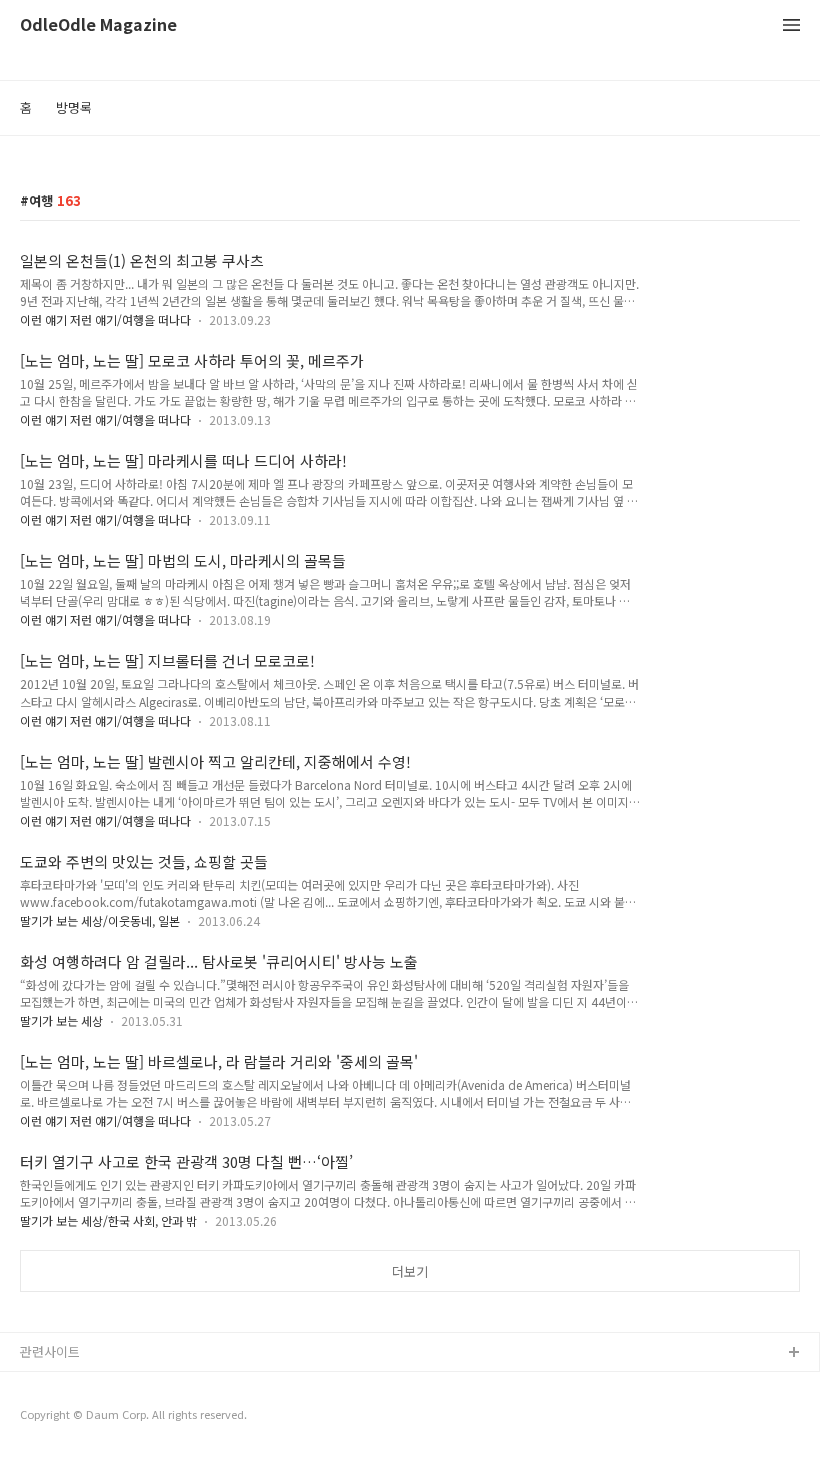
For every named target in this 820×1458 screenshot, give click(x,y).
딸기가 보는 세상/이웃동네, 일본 (100, 920)
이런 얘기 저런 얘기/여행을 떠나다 (105, 319)
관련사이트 (50, 1351)
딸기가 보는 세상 (61, 1020)
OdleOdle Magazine (98, 25)
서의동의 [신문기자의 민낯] (95, 1385)
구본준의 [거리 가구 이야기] (97, 1417)
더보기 (410, 1271)
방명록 (74, 107)
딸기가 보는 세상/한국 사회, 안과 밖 (108, 1220)
